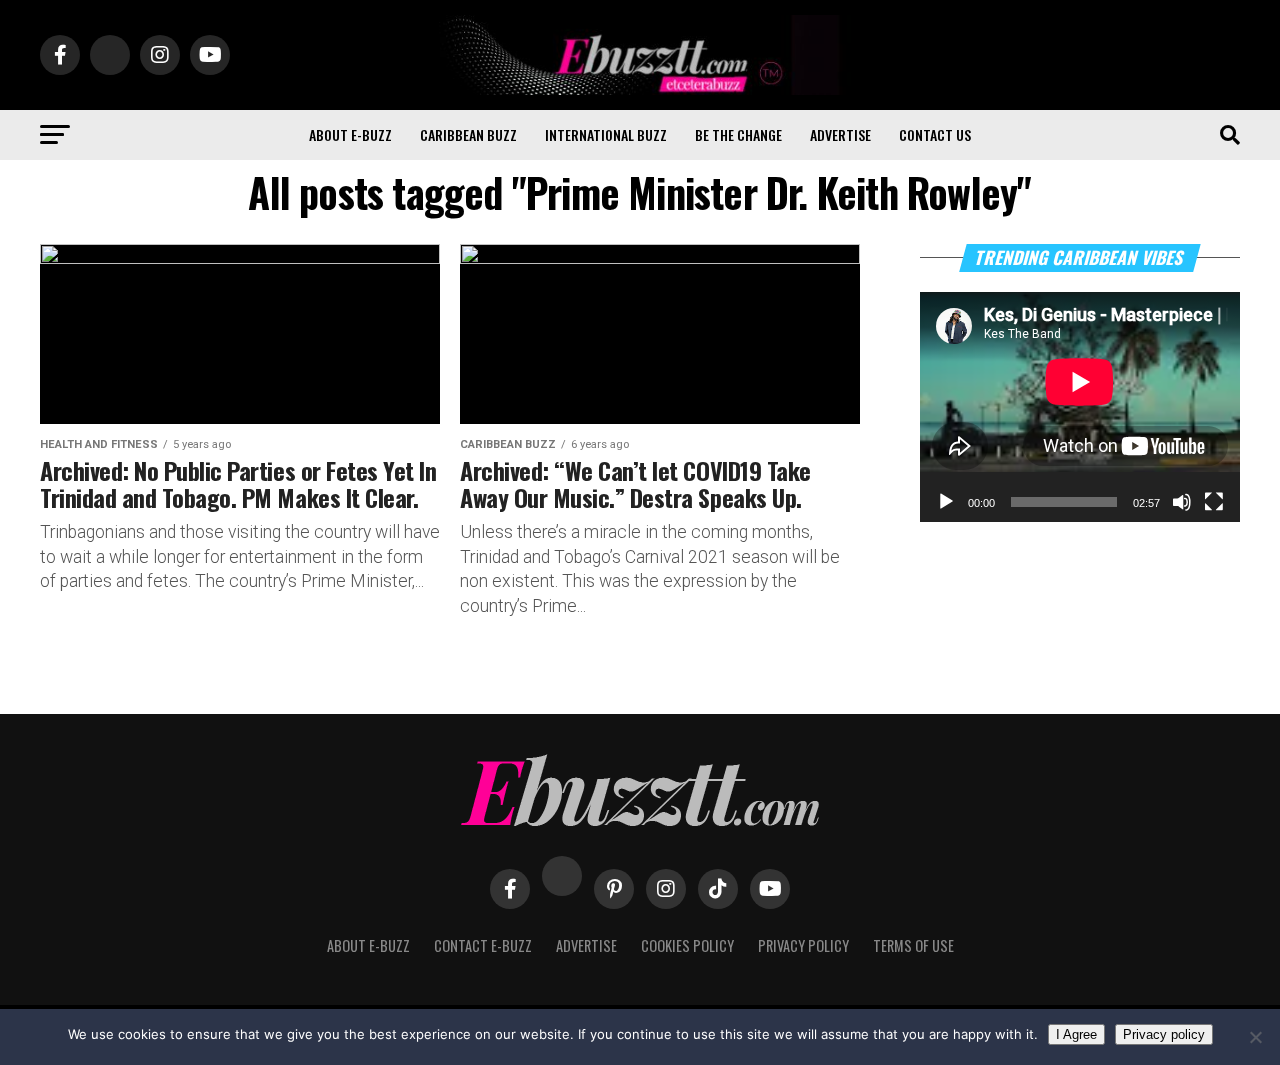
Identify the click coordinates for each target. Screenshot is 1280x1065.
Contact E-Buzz (483, 945)
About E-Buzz (350, 134)
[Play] (946, 502)
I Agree (1076, 1034)
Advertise (840, 134)
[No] (1255, 1037)
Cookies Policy (687, 945)
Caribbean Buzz (468, 134)
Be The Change (738, 134)
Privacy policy (1164, 1034)
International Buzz (606, 134)
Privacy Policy (803, 945)
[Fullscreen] (1214, 502)
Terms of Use (913, 945)
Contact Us (935, 134)
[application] (1080, 407)
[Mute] (1182, 502)
